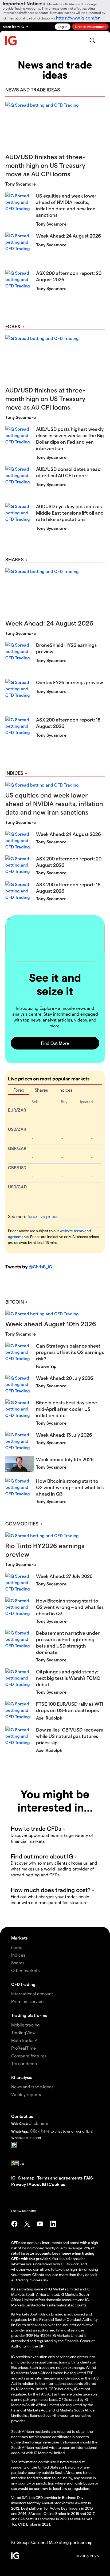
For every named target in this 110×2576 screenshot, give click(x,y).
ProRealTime (23, 2048)
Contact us (22, 2116)
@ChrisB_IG (40, 1267)
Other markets (25, 1970)
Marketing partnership (71, 2542)
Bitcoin (15, 1302)
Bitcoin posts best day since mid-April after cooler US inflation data (66, 1409)
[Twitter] (27, 2224)
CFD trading (23, 1984)
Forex (13, 326)
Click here (38, 2123)
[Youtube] (40, 2224)
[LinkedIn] (53, 2224)
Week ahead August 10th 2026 (51, 1324)
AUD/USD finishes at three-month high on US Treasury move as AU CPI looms (45, 165)
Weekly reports (26, 2094)
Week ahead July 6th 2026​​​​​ (65, 1459)
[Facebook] (14, 2224)
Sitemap (27, 2178)
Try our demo (24, 2063)
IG (14, 2178)
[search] (92, 41)
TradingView (23, 2032)
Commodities (22, 1523)
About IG (37, 2184)
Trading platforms (29, 2015)
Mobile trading (25, 2025)
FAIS (88, 2178)
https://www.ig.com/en (78, 18)
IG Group (20, 2542)
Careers (39, 2542)
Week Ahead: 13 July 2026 (64, 1435)
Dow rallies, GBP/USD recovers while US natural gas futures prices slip (69, 1736)
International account (32, 1994)
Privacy (19, 2184)
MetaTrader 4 (24, 2040)
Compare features (29, 2056)
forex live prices (43, 1216)
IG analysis (21, 2077)
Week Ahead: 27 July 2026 (64, 1576)
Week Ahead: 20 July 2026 (65, 1378)
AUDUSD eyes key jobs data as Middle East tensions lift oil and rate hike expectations (70, 513)
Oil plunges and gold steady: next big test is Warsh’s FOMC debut (68, 1678)
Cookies (57, 2184)
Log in (63, 27)
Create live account (90, 27)
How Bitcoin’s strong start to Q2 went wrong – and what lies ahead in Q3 (70, 1487)
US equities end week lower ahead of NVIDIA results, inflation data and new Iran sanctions (54, 804)
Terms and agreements (60, 2178)
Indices (14, 773)
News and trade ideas (32, 2087)
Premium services (28, 2001)
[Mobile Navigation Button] (103, 41)
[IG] (11, 41)
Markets (19, 1938)
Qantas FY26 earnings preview (70, 682)
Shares (15, 559)
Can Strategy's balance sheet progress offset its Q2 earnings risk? (70, 1352)
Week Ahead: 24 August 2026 (68, 236)
